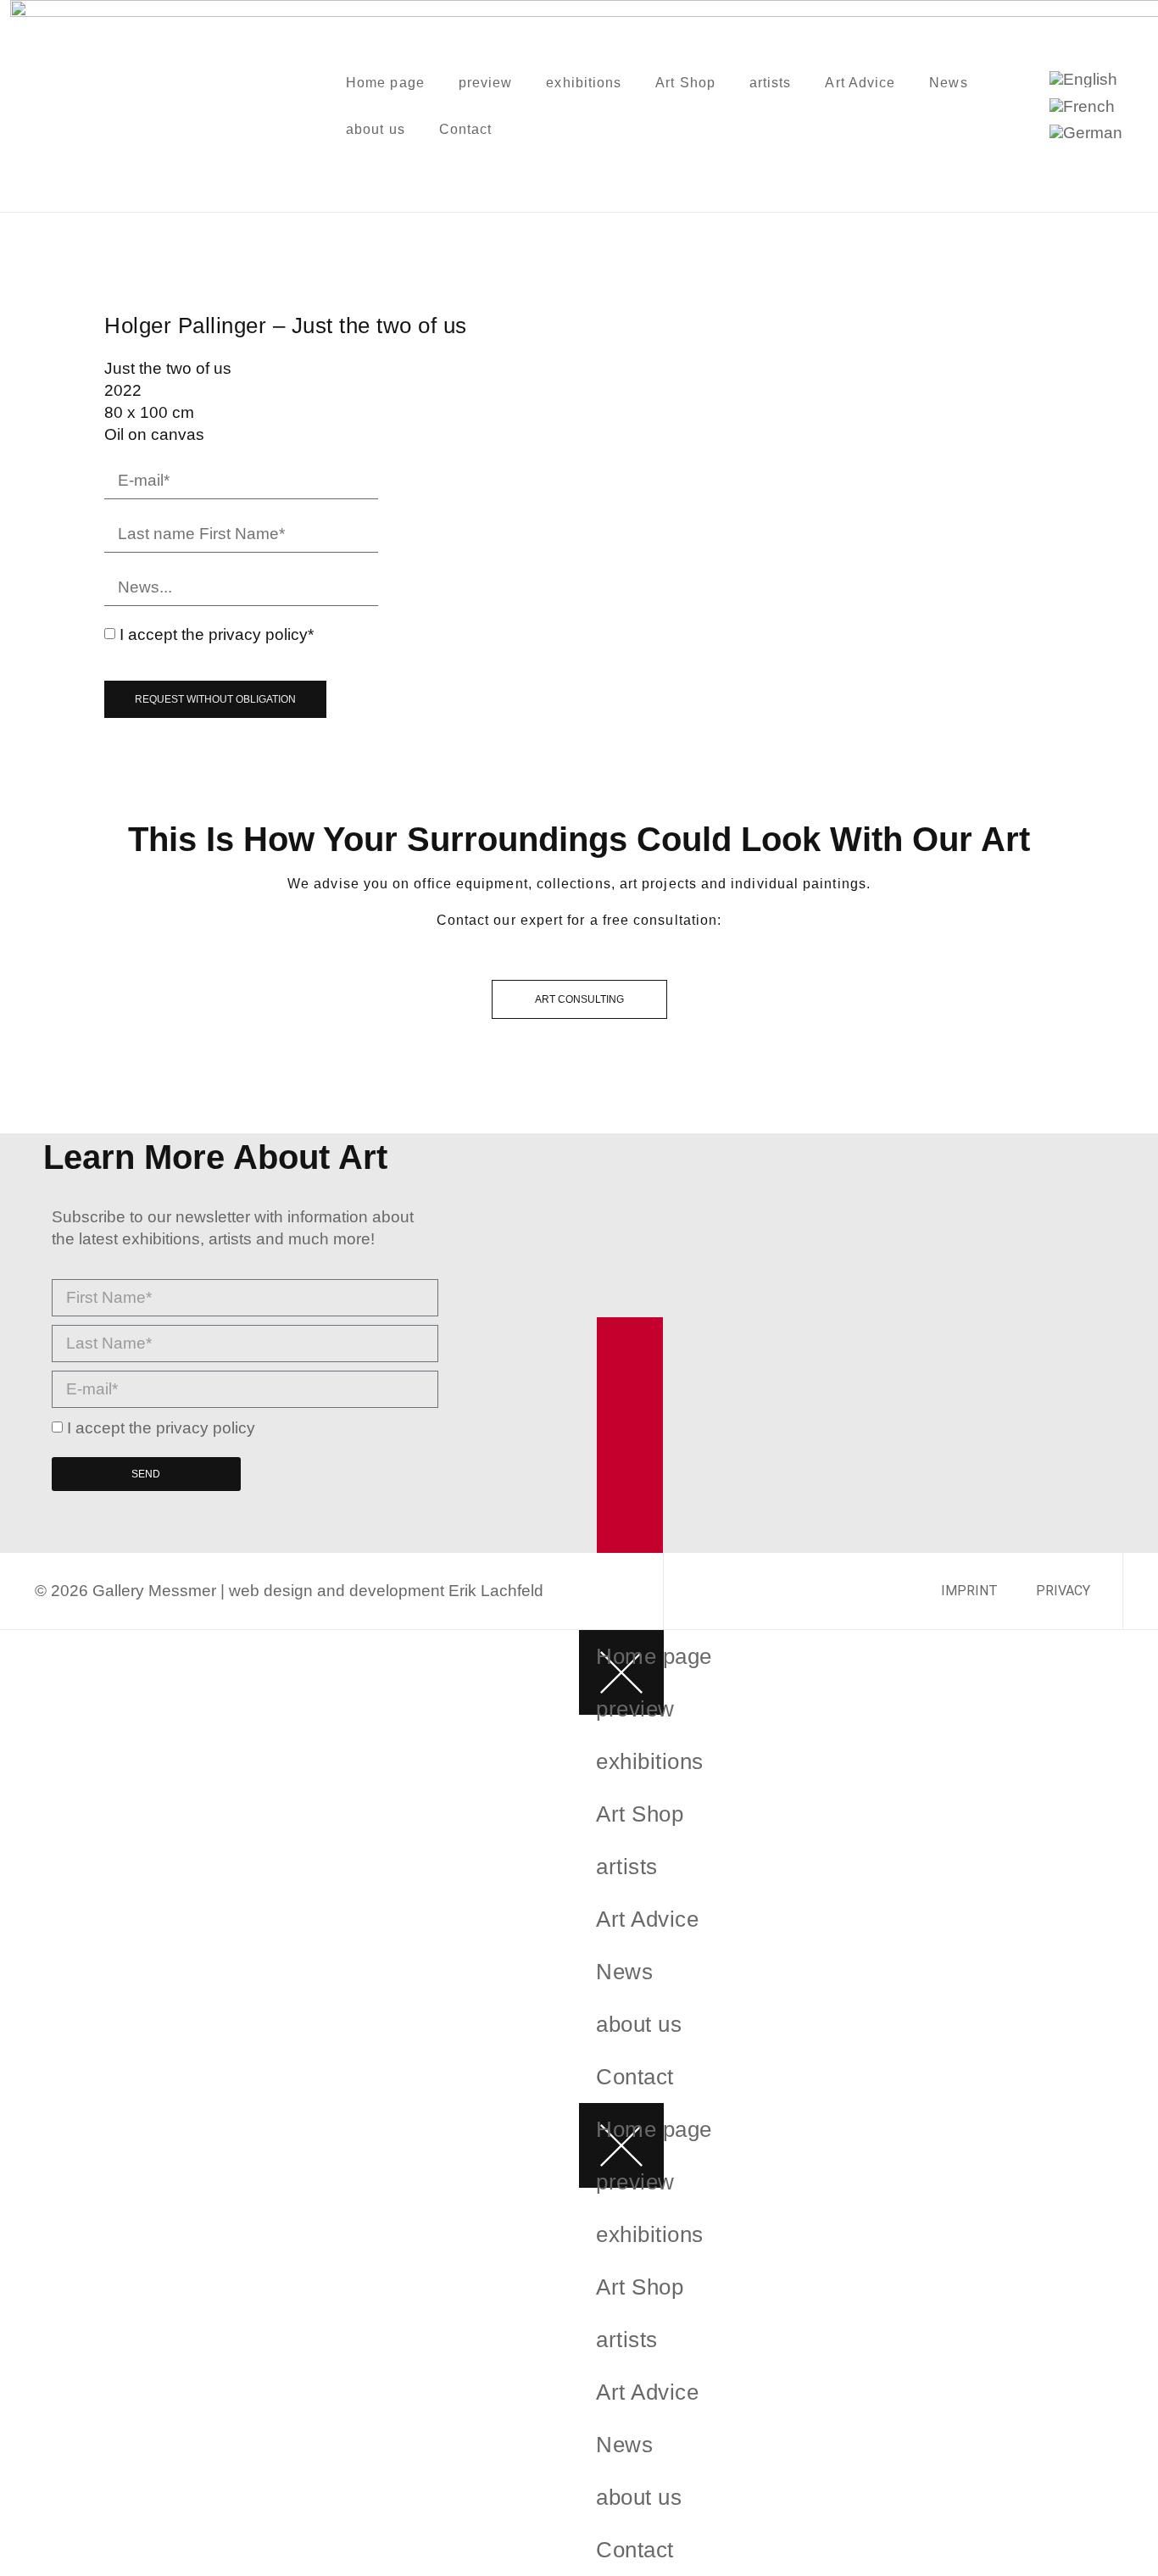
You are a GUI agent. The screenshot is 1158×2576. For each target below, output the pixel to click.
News (948, 83)
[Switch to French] (1082, 106)
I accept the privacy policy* (217, 634)
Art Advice (860, 83)
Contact (466, 129)
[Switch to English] (1083, 79)
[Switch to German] (1086, 133)
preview (486, 83)
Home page (385, 83)
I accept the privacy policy (161, 1428)
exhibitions (584, 83)
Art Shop (685, 83)
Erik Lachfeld (496, 1591)
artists (771, 83)
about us (376, 129)
